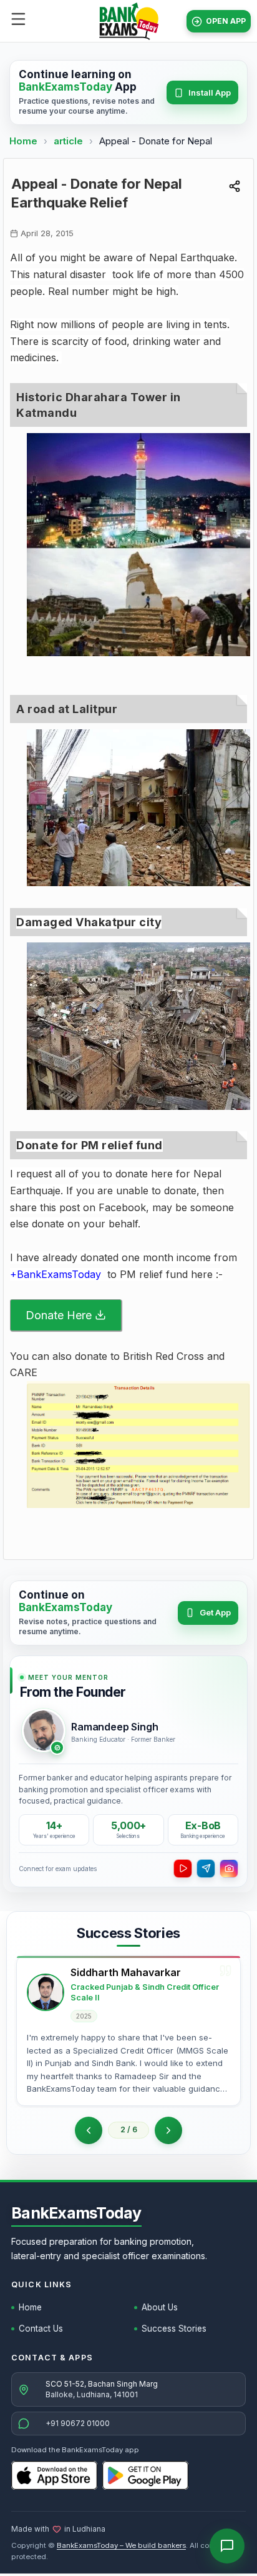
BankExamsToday (76, 2213)
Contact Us (41, 2329)
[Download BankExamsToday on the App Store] (54, 2475)
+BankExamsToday (56, 1274)
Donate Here (59, 1315)
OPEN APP (226, 21)
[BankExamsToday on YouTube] (183, 1869)
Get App (215, 1612)
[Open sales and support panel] (227, 2546)
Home (23, 141)
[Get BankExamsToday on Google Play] (145, 2475)
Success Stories (174, 2329)
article (70, 141)
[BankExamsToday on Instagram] (229, 1869)
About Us (160, 2307)
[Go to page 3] (168, 2130)
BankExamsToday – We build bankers (121, 2545)
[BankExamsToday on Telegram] (206, 1869)
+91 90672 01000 (78, 2423)
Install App (210, 92)
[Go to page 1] (89, 2130)
